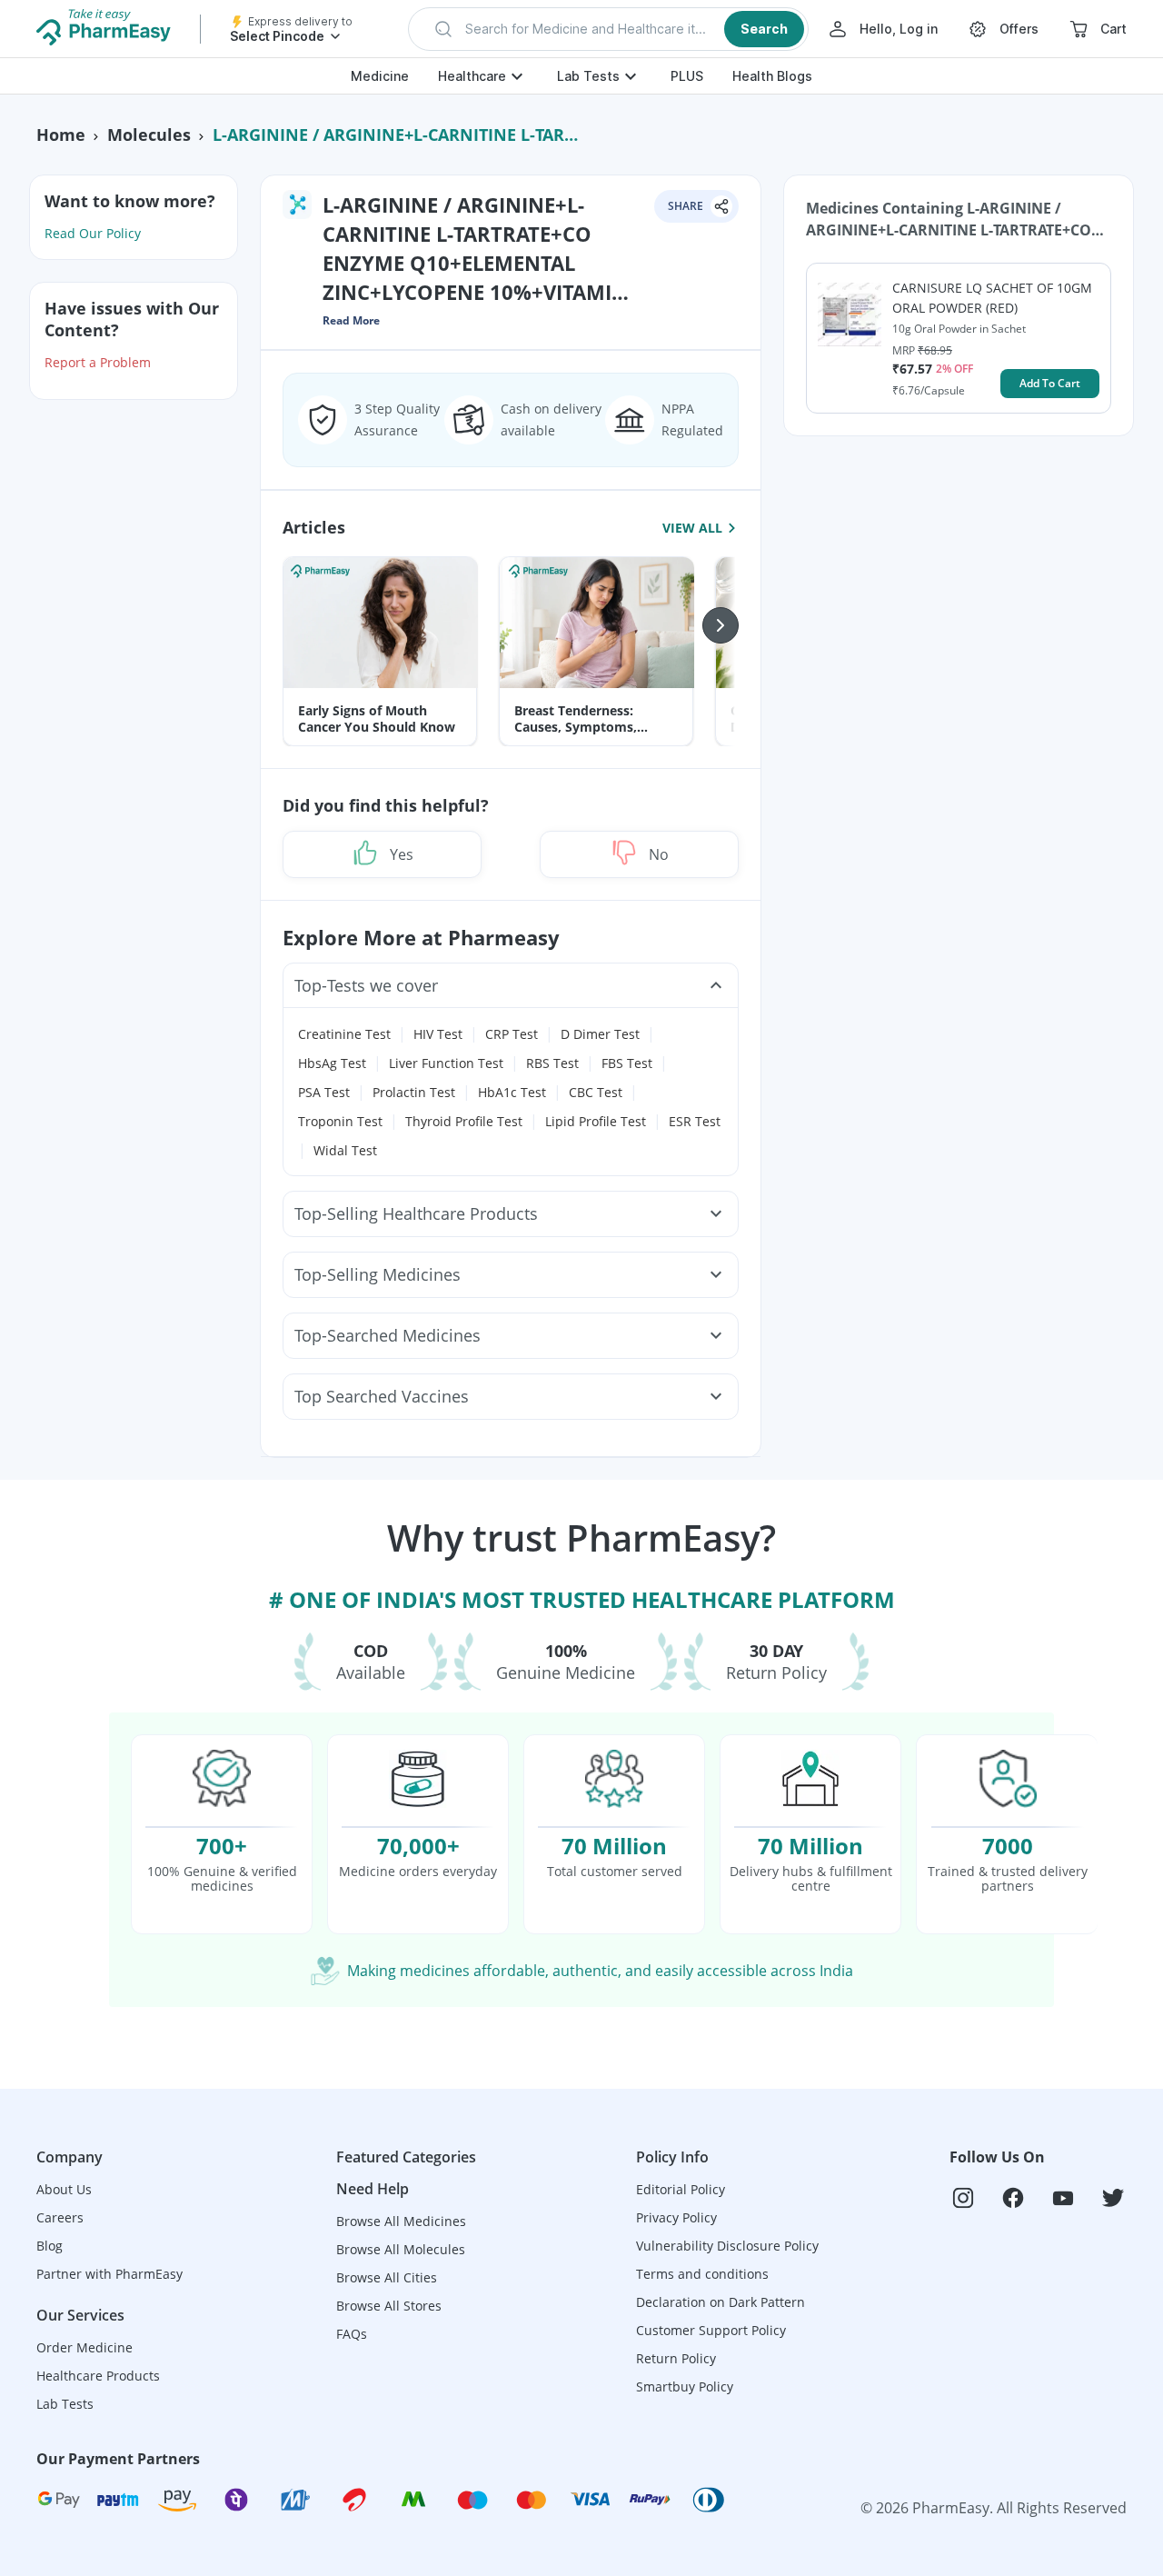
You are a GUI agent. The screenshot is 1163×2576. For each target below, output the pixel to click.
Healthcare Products (98, 2376)
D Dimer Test (600, 1034)
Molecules (149, 135)
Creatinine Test (344, 1034)
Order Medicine (84, 2347)
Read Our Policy (93, 233)
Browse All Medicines (401, 2221)
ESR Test (695, 1121)
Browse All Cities (387, 2277)
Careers (60, 2217)
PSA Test (324, 1092)
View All (692, 527)
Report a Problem (98, 362)
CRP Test (512, 1034)
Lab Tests (588, 76)
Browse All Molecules (401, 2249)
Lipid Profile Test (596, 1121)
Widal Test (345, 1150)
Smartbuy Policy (685, 2386)
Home (61, 135)
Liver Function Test (446, 1063)
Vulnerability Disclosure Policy (727, 2246)
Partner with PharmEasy (109, 2274)
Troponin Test (340, 1121)
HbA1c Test (512, 1092)
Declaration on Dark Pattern (721, 2302)
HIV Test (438, 1034)
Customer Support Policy (711, 2330)
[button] (608, 29)
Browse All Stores (389, 2306)
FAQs (352, 2334)
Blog (50, 2246)
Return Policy (676, 2358)
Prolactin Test (414, 1092)
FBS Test (627, 1063)
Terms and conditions (702, 2274)
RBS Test (552, 1063)
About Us (64, 2189)
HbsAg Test (332, 1063)
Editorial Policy (681, 2189)
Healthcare (472, 76)
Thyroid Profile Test (464, 1121)
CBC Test (596, 1092)
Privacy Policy (676, 2217)
